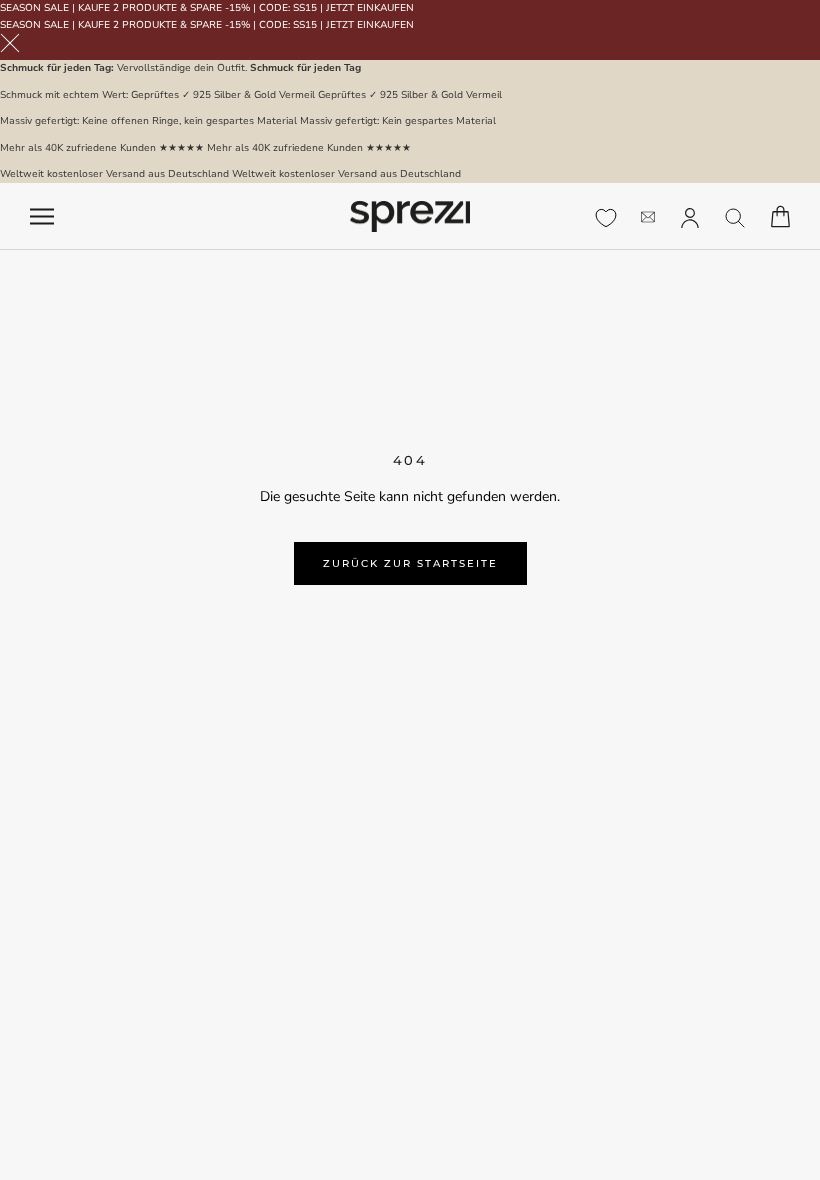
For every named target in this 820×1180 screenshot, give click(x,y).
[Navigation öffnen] (42, 216)
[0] (606, 218)
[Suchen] (735, 216)
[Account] (690, 216)
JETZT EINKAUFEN (370, 8)
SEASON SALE (34, 8)
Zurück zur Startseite (410, 563)
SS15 (305, 8)
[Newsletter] (648, 216)
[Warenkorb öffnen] (780, 216)
